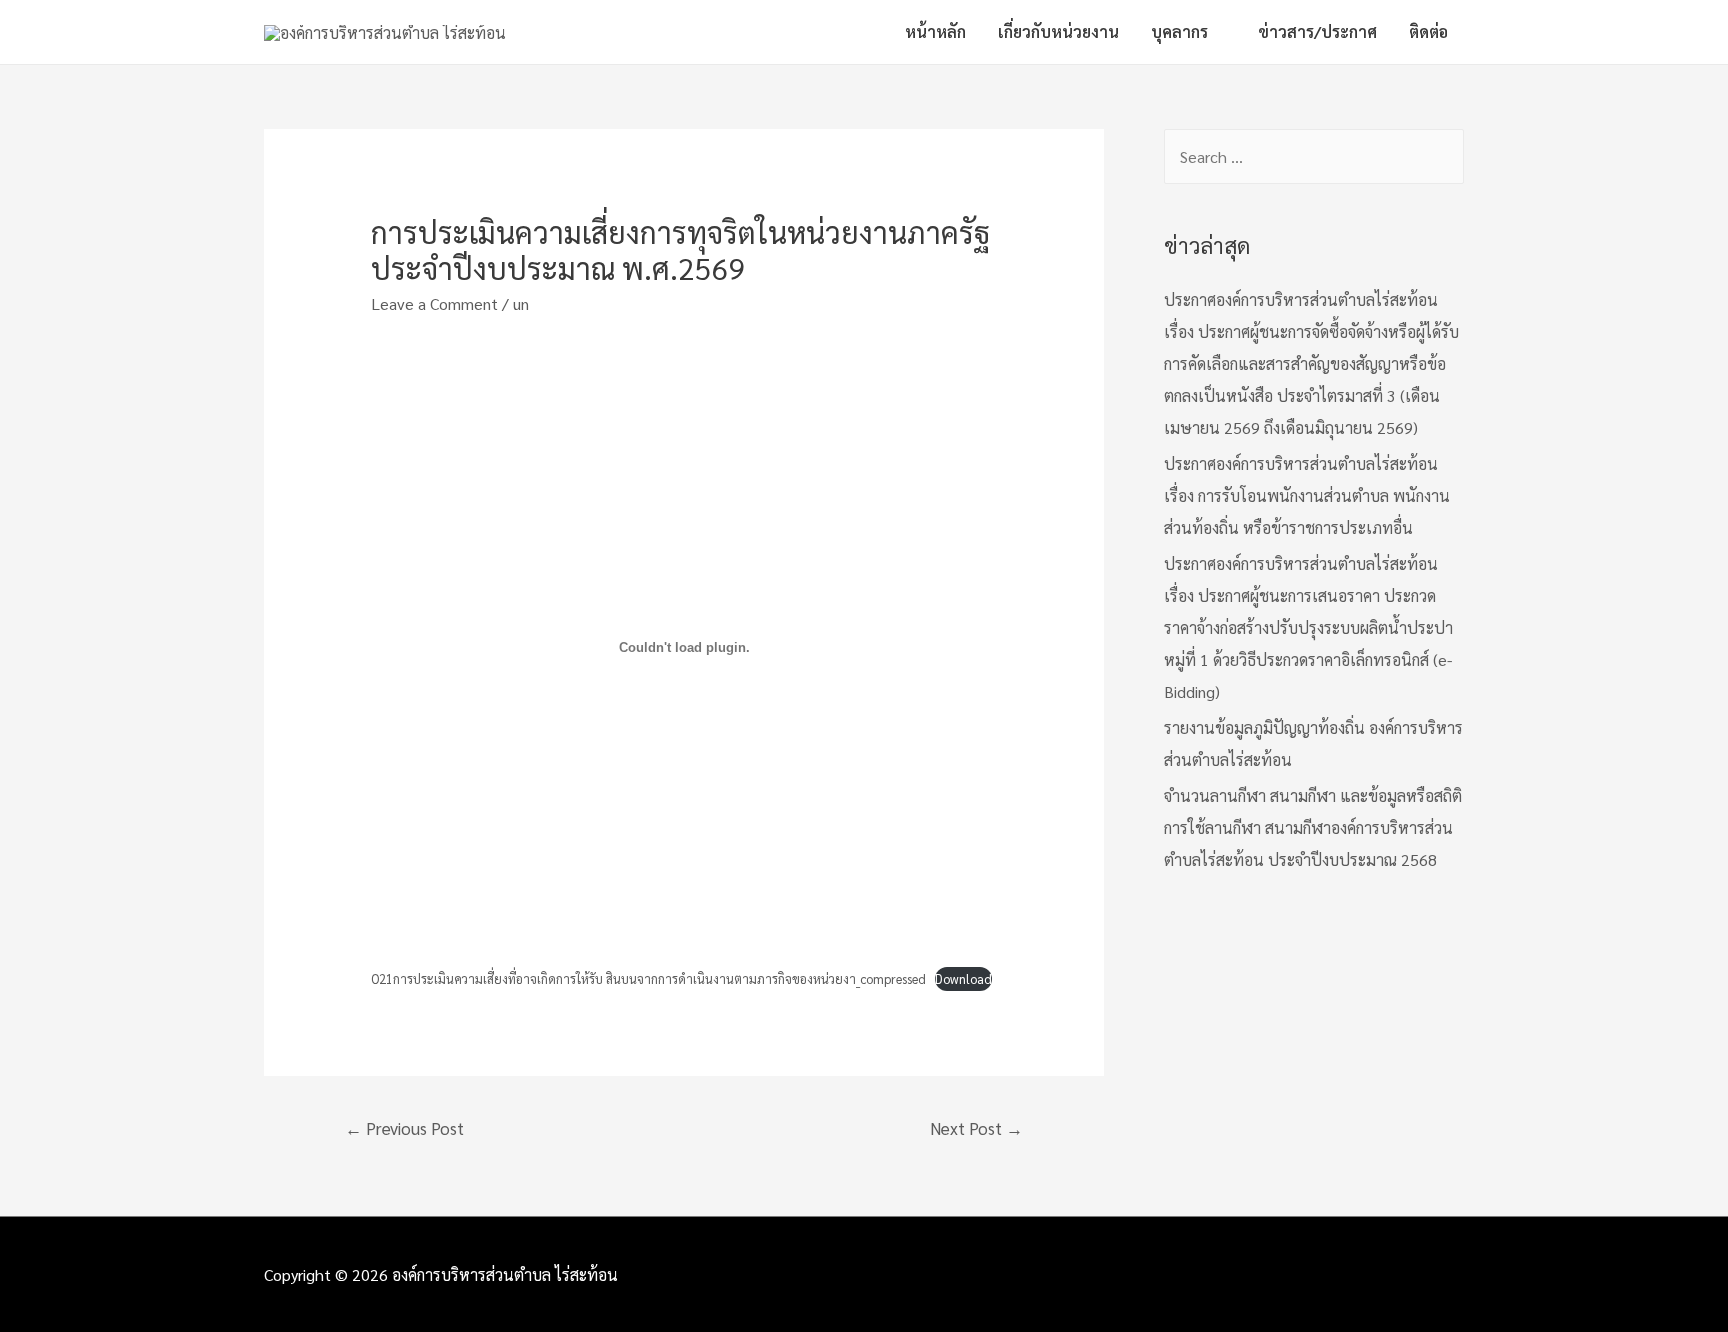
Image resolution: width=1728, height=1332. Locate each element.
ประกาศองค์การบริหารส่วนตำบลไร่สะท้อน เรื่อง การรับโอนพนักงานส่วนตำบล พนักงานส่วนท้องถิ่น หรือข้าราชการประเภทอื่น (1307, 495)
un (521, 303)
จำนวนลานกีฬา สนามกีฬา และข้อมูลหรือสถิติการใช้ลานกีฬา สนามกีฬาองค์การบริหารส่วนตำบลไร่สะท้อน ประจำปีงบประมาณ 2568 (1313, 827)
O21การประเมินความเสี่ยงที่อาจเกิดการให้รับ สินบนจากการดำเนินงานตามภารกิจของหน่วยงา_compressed (648, 978)
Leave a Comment (434, 303)
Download (963, 978)
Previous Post (404, 1128)
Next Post (976, 1128)
